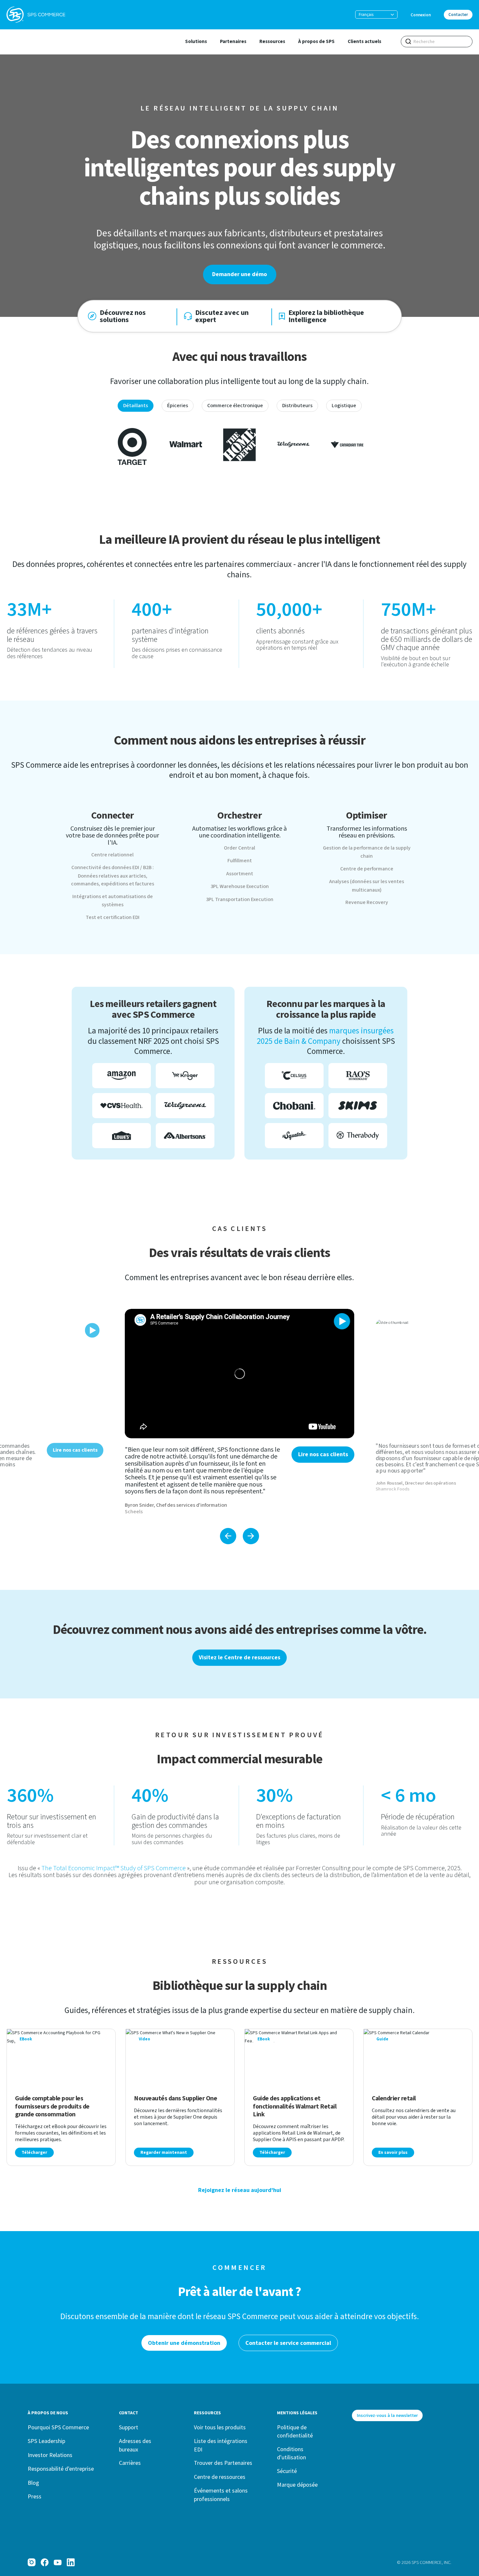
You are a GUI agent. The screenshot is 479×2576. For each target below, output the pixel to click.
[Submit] (408, 41)
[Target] (132, 444)
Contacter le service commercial (288, 2343)
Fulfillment (240, 861)
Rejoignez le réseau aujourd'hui (240, 2190)
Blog (33, 2483)
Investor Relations (50, 2455)
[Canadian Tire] (347, 444)
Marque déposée (297, 2485)
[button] (376, 15)
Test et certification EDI (113, 917)
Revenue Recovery (367, 902)
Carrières (130, 2463)
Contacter (458, 15)
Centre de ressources (220, 2477)
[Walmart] (186, 444)
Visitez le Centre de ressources (239, 1658)
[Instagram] (32, 2562)
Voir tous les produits (220, 2427)
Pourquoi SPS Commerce (58, 2427)
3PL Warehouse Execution (240, 886)
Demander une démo (239, 274)
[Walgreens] (293, 444)
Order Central (239, 848)
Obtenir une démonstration (184, 2343)
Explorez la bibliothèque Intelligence (326, 316)
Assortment (240, 874)
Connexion (421, 15)
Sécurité (287, 2471)
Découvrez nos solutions (123, 316)
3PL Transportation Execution (240, 899)
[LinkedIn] (71, 2562)
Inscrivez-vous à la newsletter (387, 2415)
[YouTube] (58, 2562)
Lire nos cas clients (323, 1454)
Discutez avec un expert (222, 316)
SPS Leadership (46, 2441)
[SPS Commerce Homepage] (36, 15)
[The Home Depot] (239, 444)
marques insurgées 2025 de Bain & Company (325, 1036)
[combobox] (437, 42)
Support (129, 2427)
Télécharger (34, 2153)
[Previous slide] (228, 1536)
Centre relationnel (112, 855)
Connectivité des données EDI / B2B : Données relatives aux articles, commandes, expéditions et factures (113, 876)
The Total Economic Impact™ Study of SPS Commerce (114, 1868)
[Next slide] (251, 1536)
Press (35, 2496)
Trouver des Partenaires (223, 2463)
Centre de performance (367, 869)
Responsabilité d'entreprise (61, 2469)
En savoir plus (393, 2153)
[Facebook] (45, 2562)
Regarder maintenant (164, 2153)
